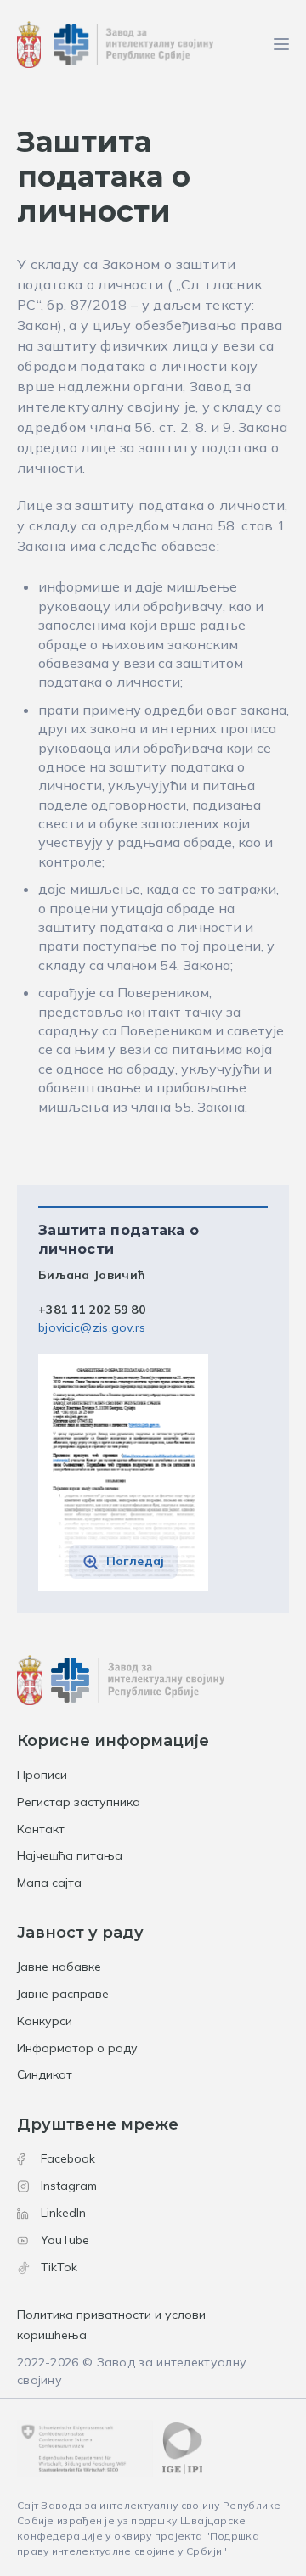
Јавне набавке (59, 1967)
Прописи (42, 1775)
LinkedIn (63, 2213)
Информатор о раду (77, 2048)
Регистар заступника (79, 1802)
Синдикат (45, 2074)
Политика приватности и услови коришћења (111, 2325)
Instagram (69, 2186)
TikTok (59, 2267)
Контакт (41, 1829)
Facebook (68, 2158)
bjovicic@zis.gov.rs (92, 1327)
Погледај (135, 1561)
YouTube (65, 2240)
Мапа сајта (49, 1883)
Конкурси (45, 2021)
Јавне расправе (63, 1994)
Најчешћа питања (70, 1855)
